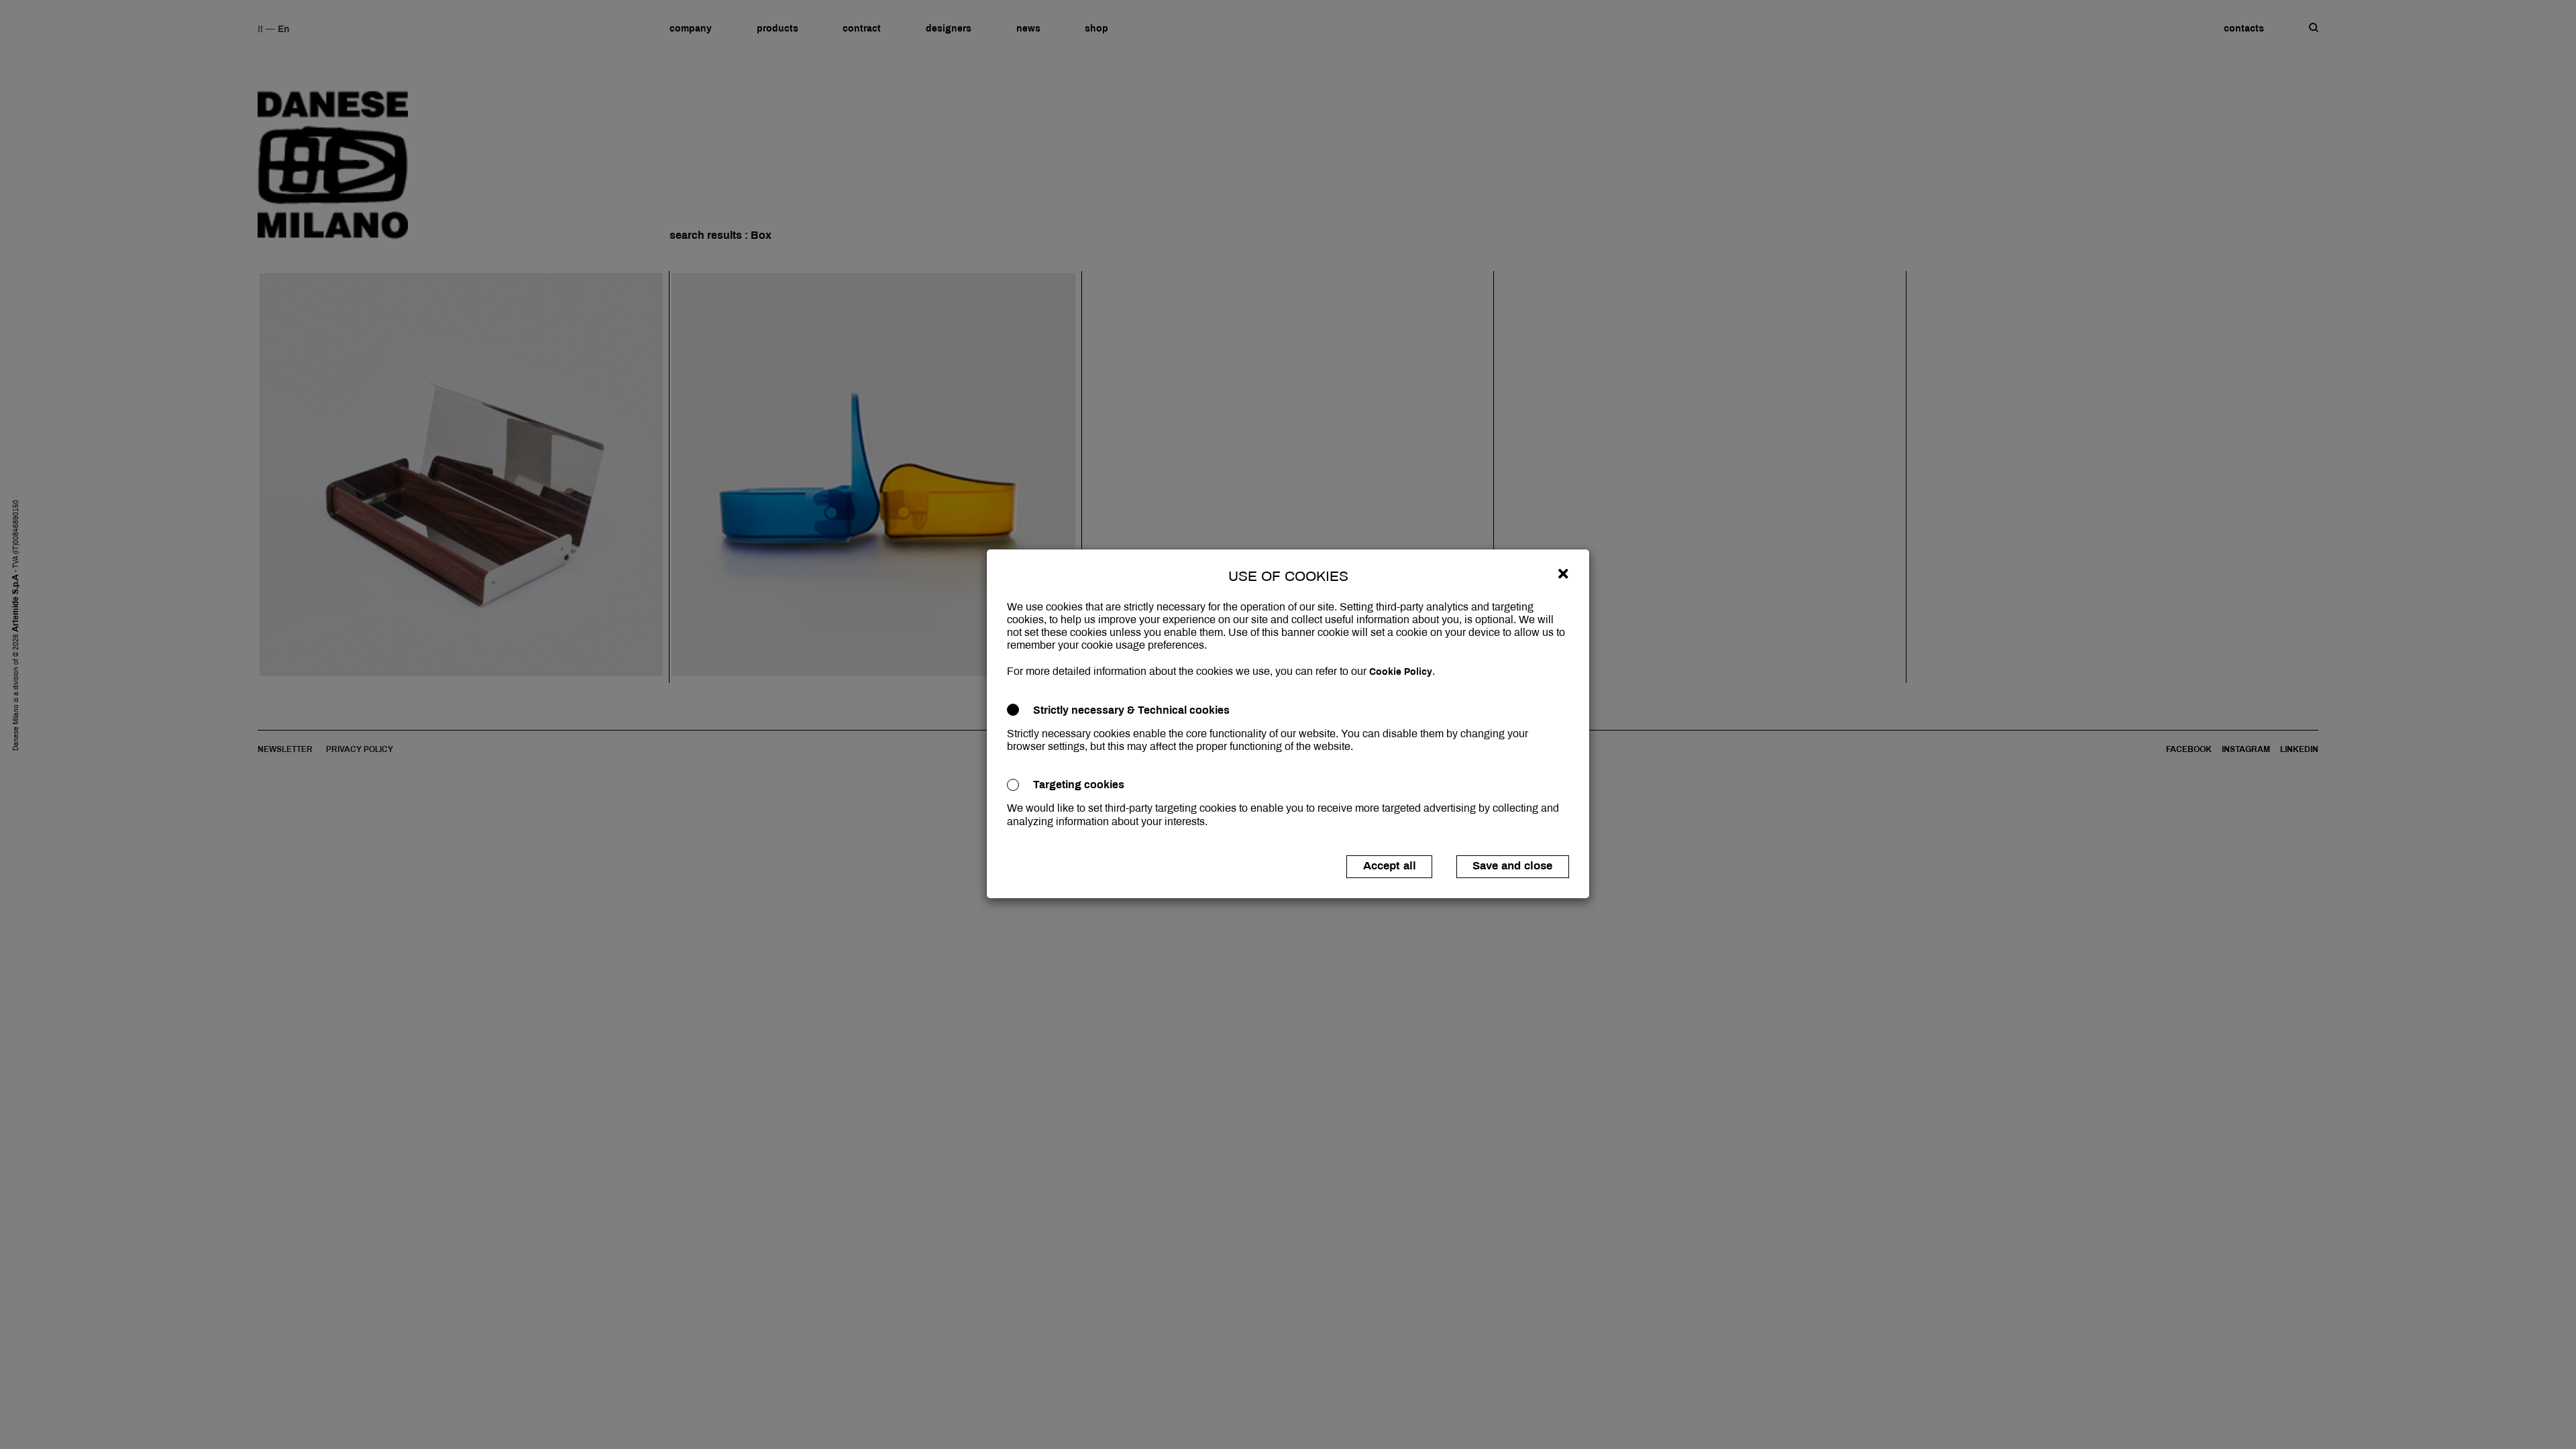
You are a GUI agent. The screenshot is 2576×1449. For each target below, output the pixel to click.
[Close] (1563, 573)
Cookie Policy (1401, 672)
